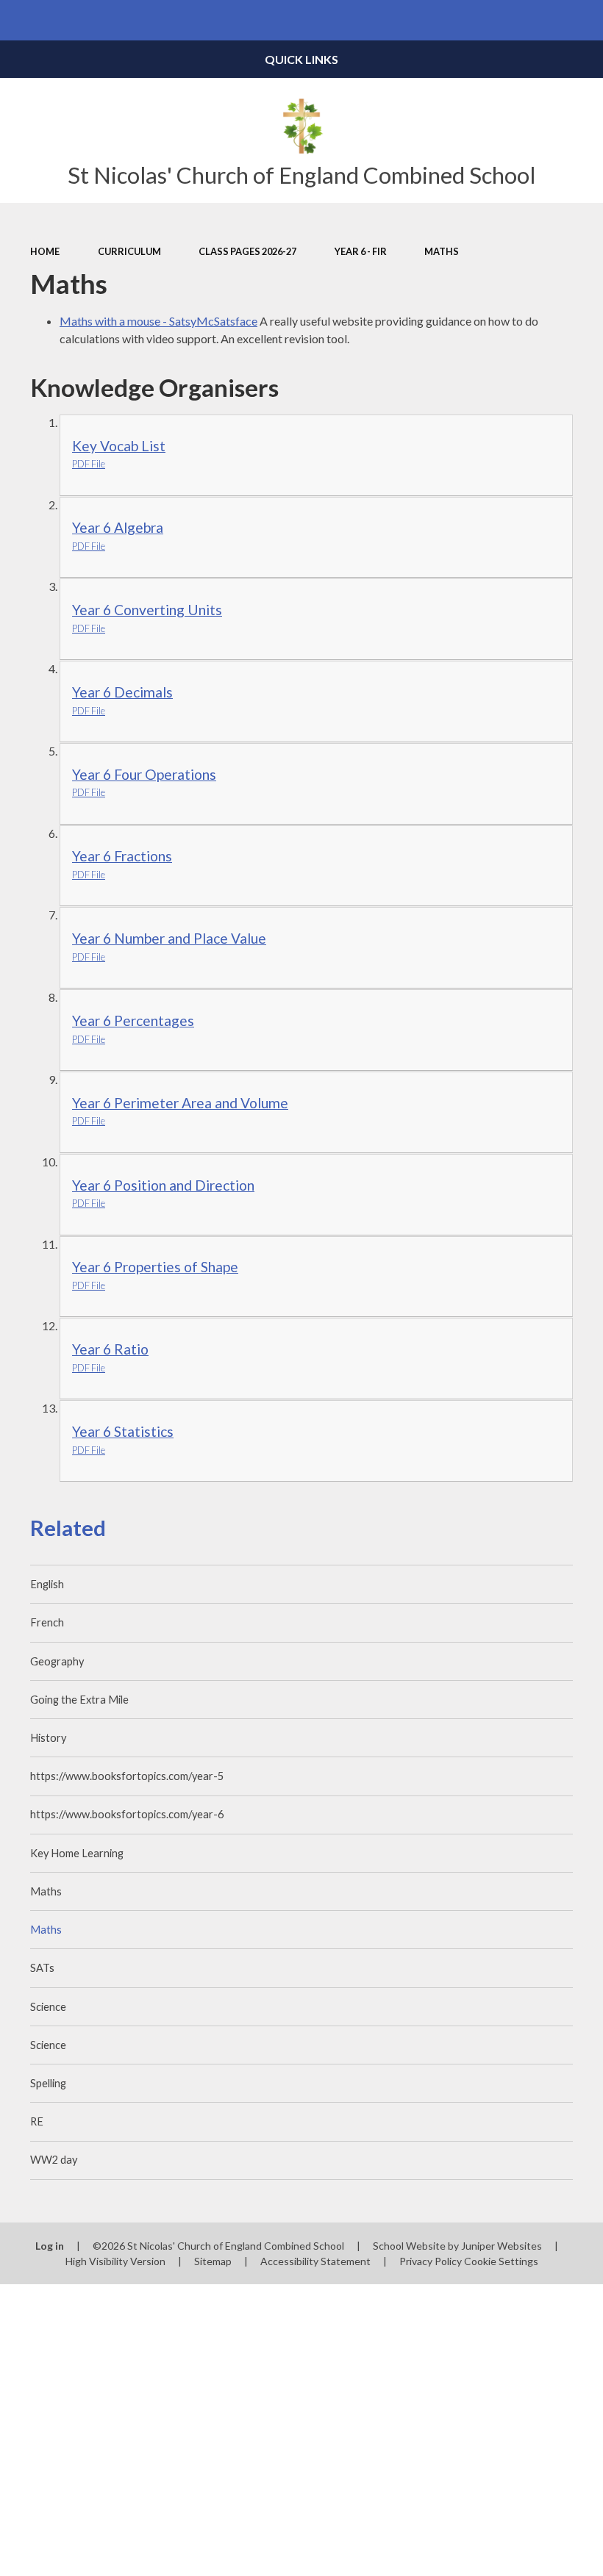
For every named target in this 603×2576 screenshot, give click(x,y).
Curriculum (129, 251)
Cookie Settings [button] (501, 2261)
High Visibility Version (115, 2261)
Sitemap (213, 2261)
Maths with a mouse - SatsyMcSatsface (158, 321)
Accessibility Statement (315, 2261)
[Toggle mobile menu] (20, 20)
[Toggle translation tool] (542, 20)
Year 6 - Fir (361, 251)
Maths (442, 251)
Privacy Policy (431, 2261)
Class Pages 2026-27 (247, 251)
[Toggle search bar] (583, 20)
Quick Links (301, 59)
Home (45, 251)
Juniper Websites (502, 2246)
